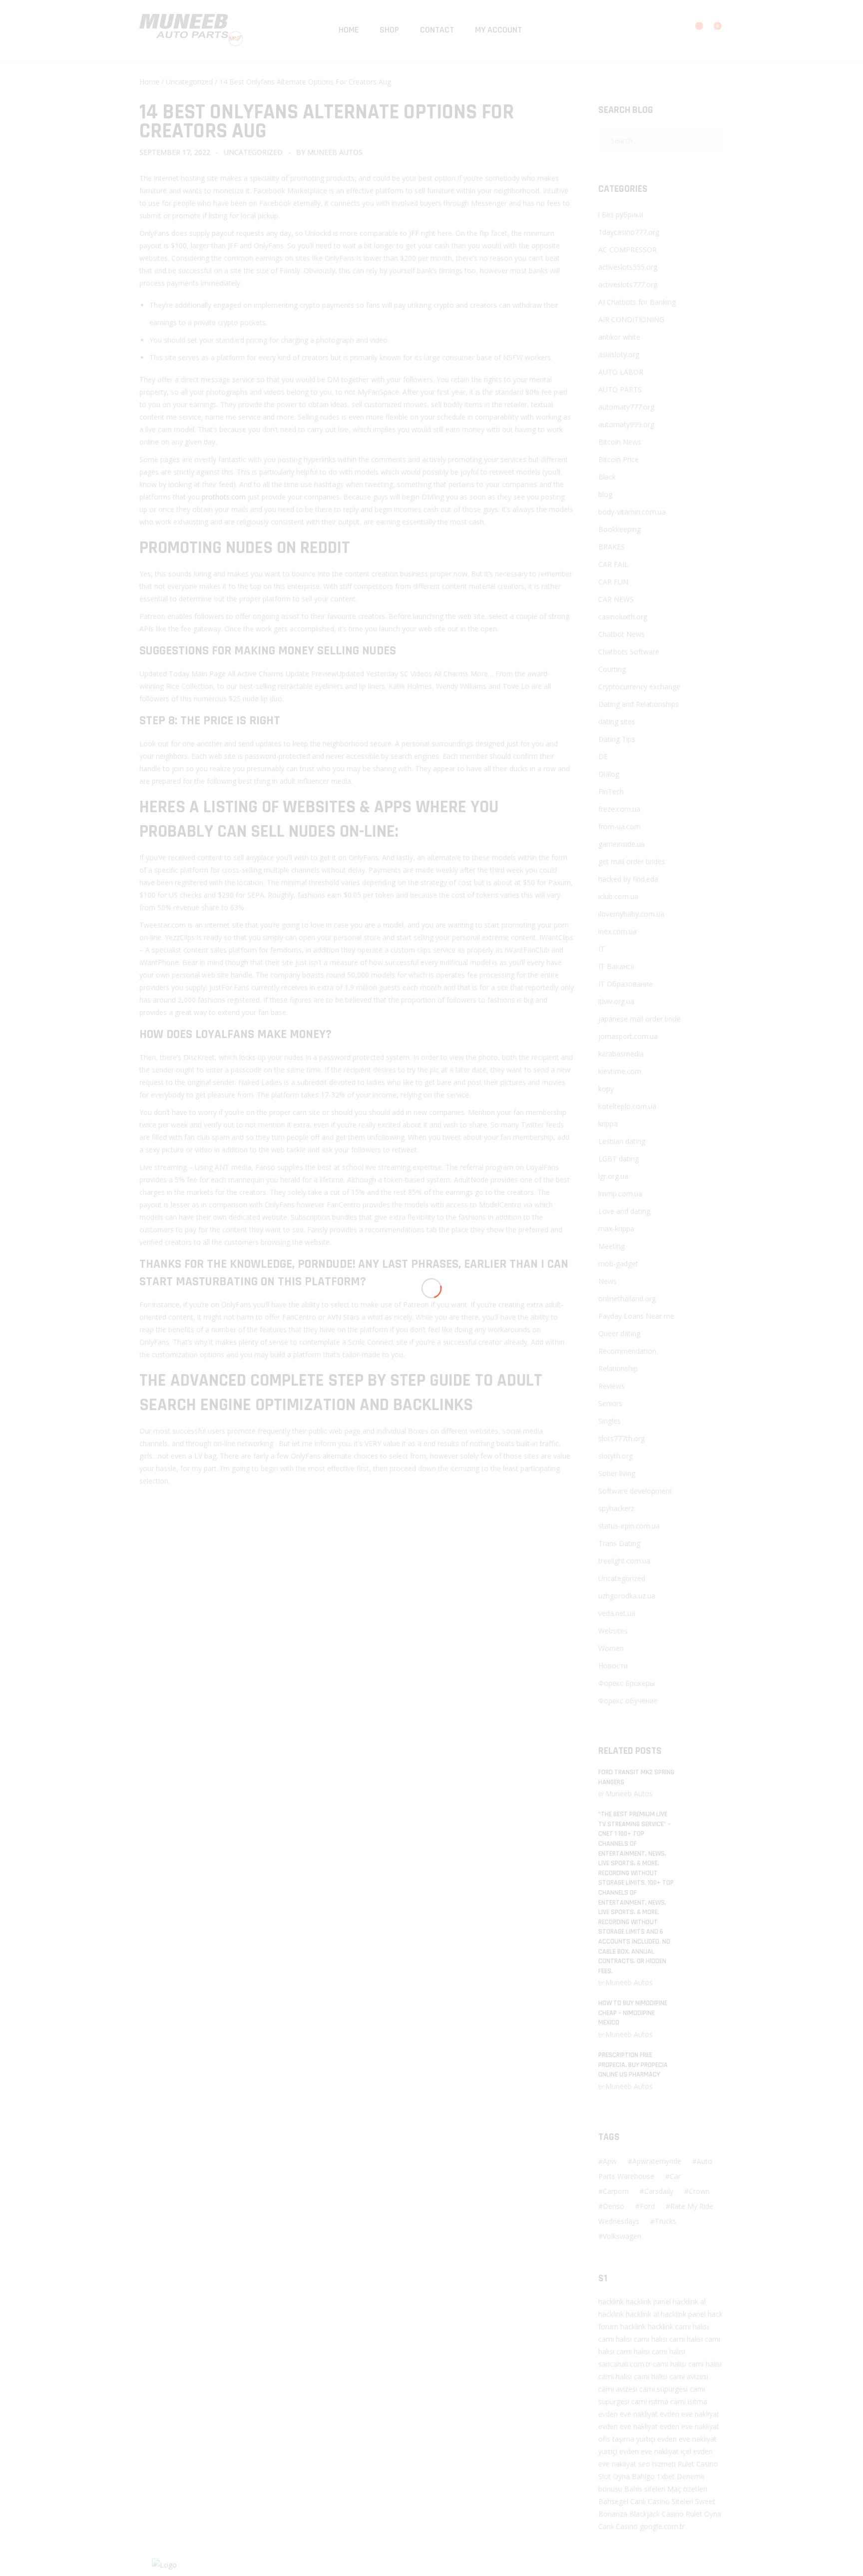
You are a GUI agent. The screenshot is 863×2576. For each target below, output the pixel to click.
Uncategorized (189, 82)
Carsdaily (659, 2191)
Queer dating (619, 1333)
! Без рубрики (621, 215)
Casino (707, 2464)
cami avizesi (689, 2376)
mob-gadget (618, 1264)
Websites (613, 1631)
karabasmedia (621, 1054)
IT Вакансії (616, 966)
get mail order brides (632, 861)
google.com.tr (662, 2526)
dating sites (617, 722)
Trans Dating (619, 1543)
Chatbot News (622, 634)
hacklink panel (648, 2302)
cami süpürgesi (663, 2389)
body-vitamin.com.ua (632, 512)
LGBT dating (619, 1159)
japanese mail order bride (640, 1019)
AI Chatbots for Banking (637, 302)
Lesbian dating (622, 1141)
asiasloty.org (619, 354)
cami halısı (692, 2326)
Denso (614, 2206)
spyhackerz (616, 1508)
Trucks (665, 2221)
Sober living (617, 1473)
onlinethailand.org (627, 1298)
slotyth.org (616, 1456)
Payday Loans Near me (636, 1316)
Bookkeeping (620, 529)
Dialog (609, 774)
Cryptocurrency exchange (639, 687)
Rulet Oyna (703, 2514)
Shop (389, 30)
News (608, 1281)
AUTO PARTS (620, 389)
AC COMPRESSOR (628, 250)
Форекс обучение (628, 1701)
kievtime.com (620, 1071)
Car (675, 2176)
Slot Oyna (614, 2476)
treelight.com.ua (624, 1561)
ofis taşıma (616, 2439)
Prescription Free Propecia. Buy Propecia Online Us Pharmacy (633, 2065)
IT (602, 949)
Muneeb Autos (335, 152)
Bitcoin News (620, 442)
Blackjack (645, 2514)
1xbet (666, 2476)
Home (349, 30)
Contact (437, 30)
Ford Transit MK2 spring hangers (636, 1777)
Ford (647, 2206)
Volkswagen (622, 2236)
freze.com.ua (619, 809)
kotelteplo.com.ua (627, 1106)
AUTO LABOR (621, 372)
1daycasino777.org (629, 232)
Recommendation (627, 1351)
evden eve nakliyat (628, 2414)
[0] (711, 31)
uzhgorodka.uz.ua (627, 1596)
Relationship (618, 1368)
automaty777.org (626, 407)
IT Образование (626, 984)
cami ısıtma (650, 2401)
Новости (613, 1666)
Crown (699, 2191)
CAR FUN (613, 582)
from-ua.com (620, 826)
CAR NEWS (616, 599)
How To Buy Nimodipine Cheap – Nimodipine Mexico (633, 2013)
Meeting (612, 1246)
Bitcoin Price (619, 459)
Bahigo (643, 2476)
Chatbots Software (629, 652)
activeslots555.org (628, 267)
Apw (610, 2161)
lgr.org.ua (613, 1176)
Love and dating (624, 1211)
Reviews (612, 1386)
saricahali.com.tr (625, 2364)
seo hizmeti (657, 2464)
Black (607, 477)
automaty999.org (626, 424)
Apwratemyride (657, 2161)
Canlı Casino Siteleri (662, 2501)
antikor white (619, 337)
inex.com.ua (618, 931)
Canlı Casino (618, 2526)
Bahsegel (613, 2501)
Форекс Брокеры (627, 1683)
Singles (610, 1421)
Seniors (610, 1403)
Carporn (616, 2191)
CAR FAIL (613, 564)
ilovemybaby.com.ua (631, 914)
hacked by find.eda (628, 879)
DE (603, 757)
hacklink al (689, 2302)
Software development (635, 1491)
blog (605, 494)
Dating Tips (617, 739)
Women (611, 1648)
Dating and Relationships (639, 704)
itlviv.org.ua (616, 1001)
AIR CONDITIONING (631, 319)
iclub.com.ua (618, 896)
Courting (612, 669)
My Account (498, 30)
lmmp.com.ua (620, 1194)
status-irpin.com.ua (629, 1526)
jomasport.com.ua (628, 1036)
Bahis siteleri (645, 2489)
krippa (608, 1124)
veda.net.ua (617, 1613)
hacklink (611, 2302)
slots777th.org (622, 1438)
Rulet (686, 2464)
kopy (606, 1089)
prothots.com (224, 497)
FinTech (611, 791)
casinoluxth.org (623, 617)
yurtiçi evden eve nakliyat (676, 2439)
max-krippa (616, 1229)
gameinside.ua (622, 844)
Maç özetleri (687, 2489)
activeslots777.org (628, 284)
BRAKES (612, 547)
